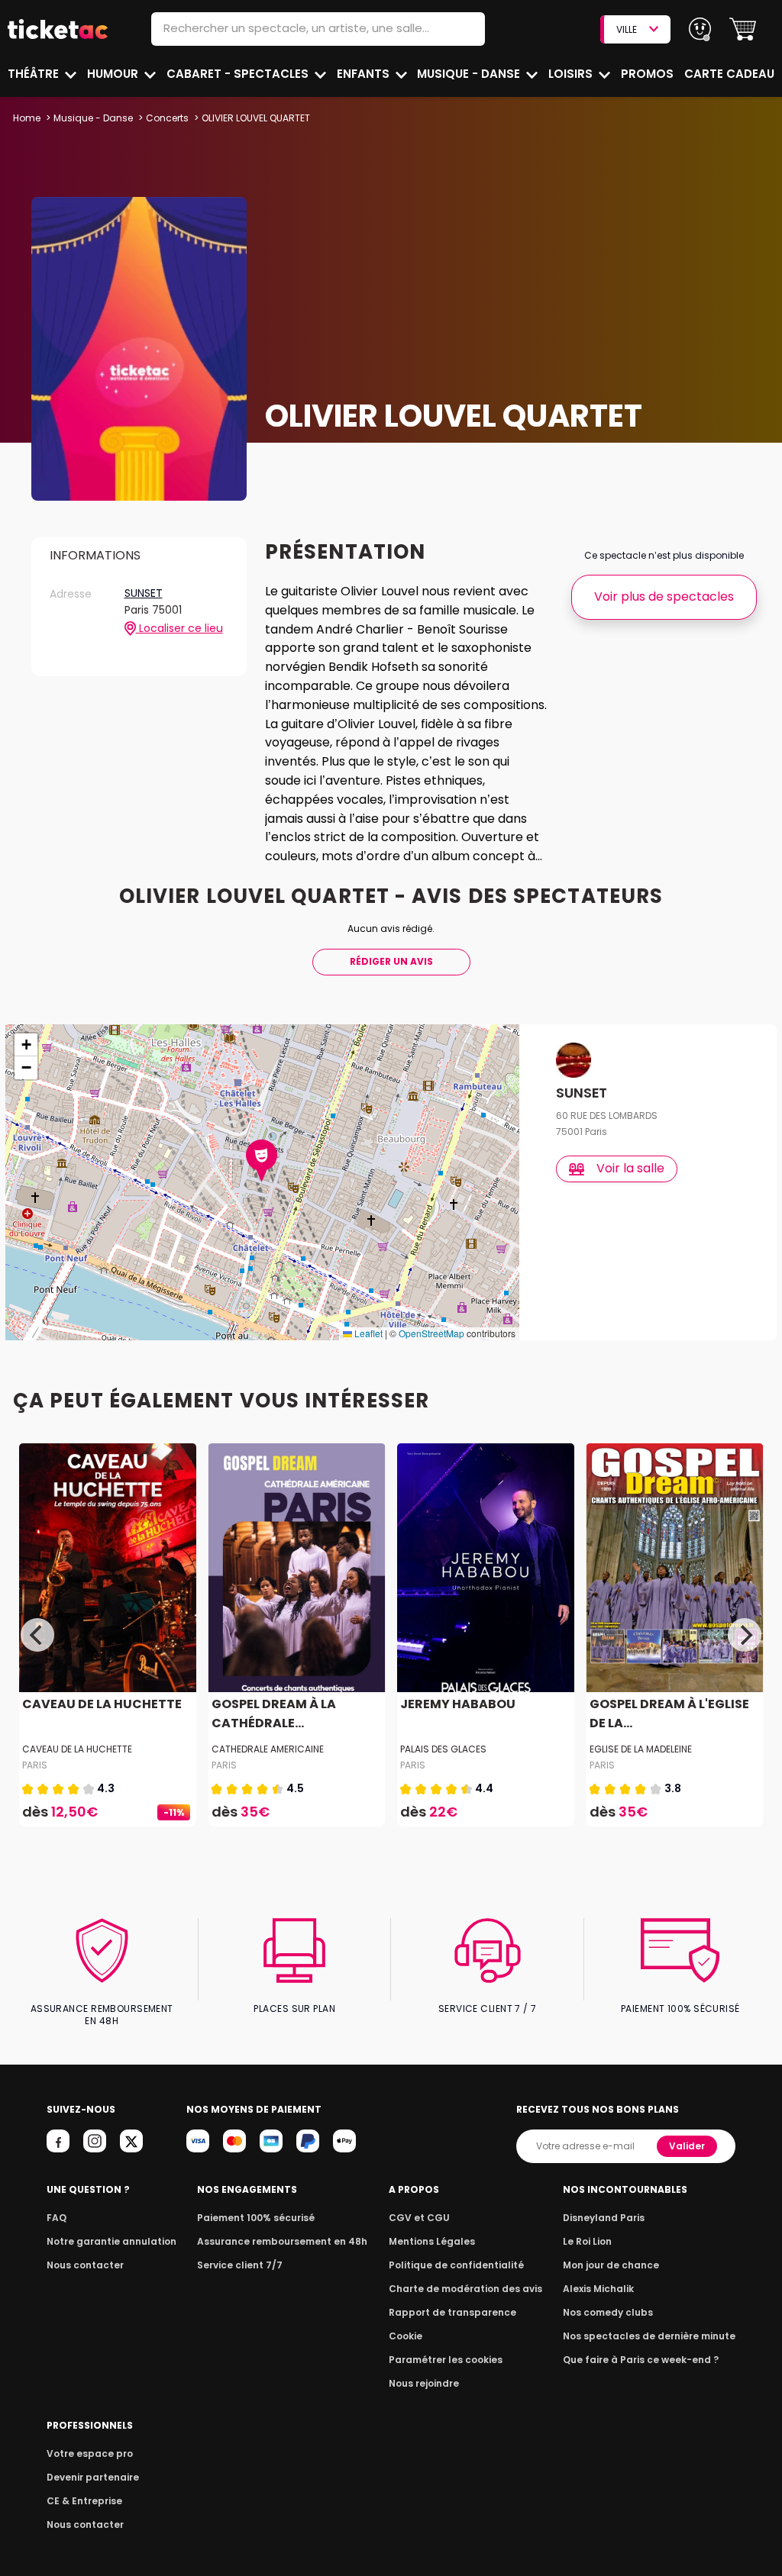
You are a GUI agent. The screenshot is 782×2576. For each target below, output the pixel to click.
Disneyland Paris (604, 2218)
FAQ (57, 2218)
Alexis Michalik (598, 2289)
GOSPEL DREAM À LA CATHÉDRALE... (274, 1714)
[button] (743, 29)
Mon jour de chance (611, 2265)
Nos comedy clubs (608, 2312)
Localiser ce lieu (179, 629)
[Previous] (37, 1635)
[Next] (745, 1635)
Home (27, 118)
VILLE (627, 29)
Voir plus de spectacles (664, 596)
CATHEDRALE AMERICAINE (268, 1749)
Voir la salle (630, 1168)
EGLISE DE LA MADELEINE (641, 1749)
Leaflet (367, 1333)
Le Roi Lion (587, 2241)
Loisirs (572, 74)
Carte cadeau (729, 74)
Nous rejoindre (424, 2383)
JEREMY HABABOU (458, 1704)
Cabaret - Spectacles (239, 74)
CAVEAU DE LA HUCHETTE (102, 1704)
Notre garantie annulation (111, 2241)
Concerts (167, 118)
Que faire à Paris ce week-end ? (641, 2360)
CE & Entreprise (84, 2501)
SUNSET (144, 594)
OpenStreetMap (431, 1333)
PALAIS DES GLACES (443, 1749)
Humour (114, 74)
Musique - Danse (470, 74)
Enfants (365, 74)
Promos (647, 74)
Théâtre (35, 74)
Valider (687, 2146)
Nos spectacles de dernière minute (649, 2336)
